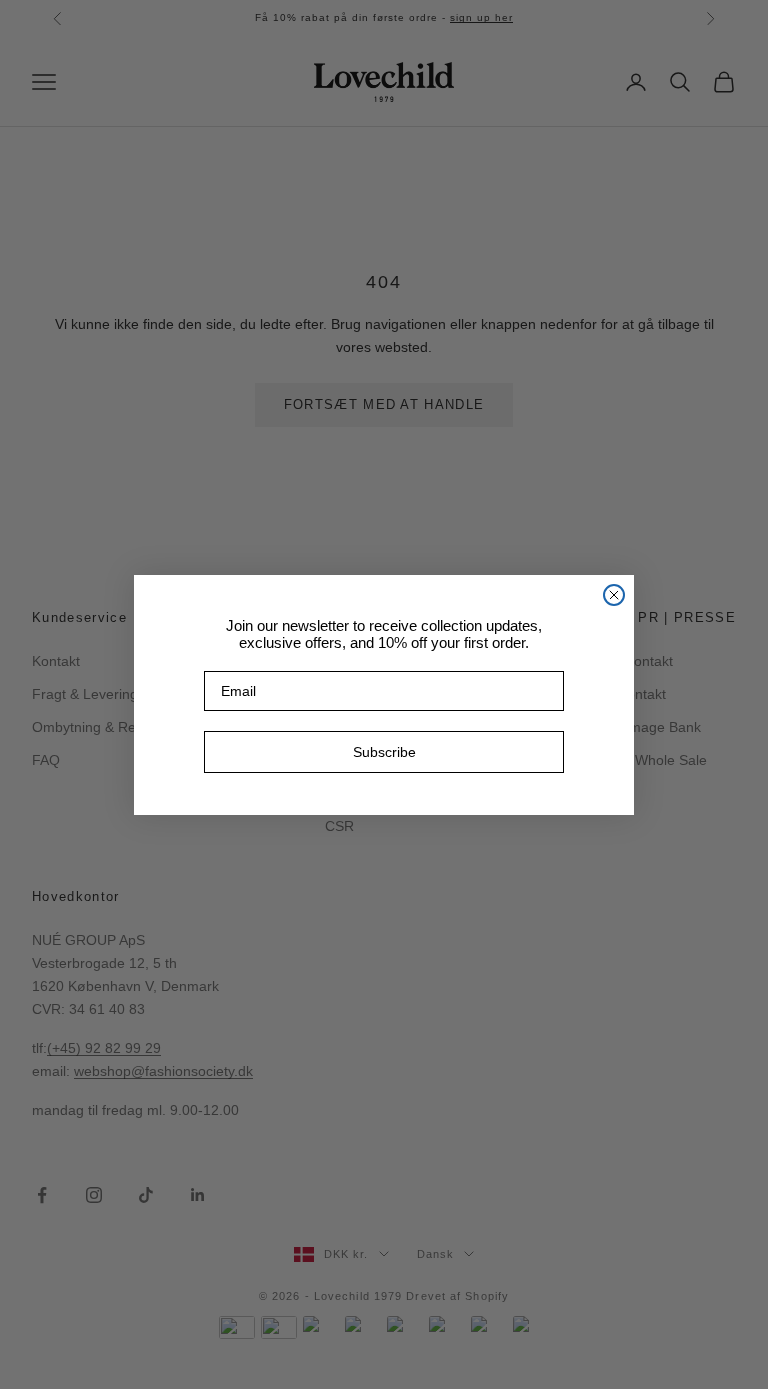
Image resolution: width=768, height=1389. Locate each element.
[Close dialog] (614, 595)
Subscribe (384, 752)
